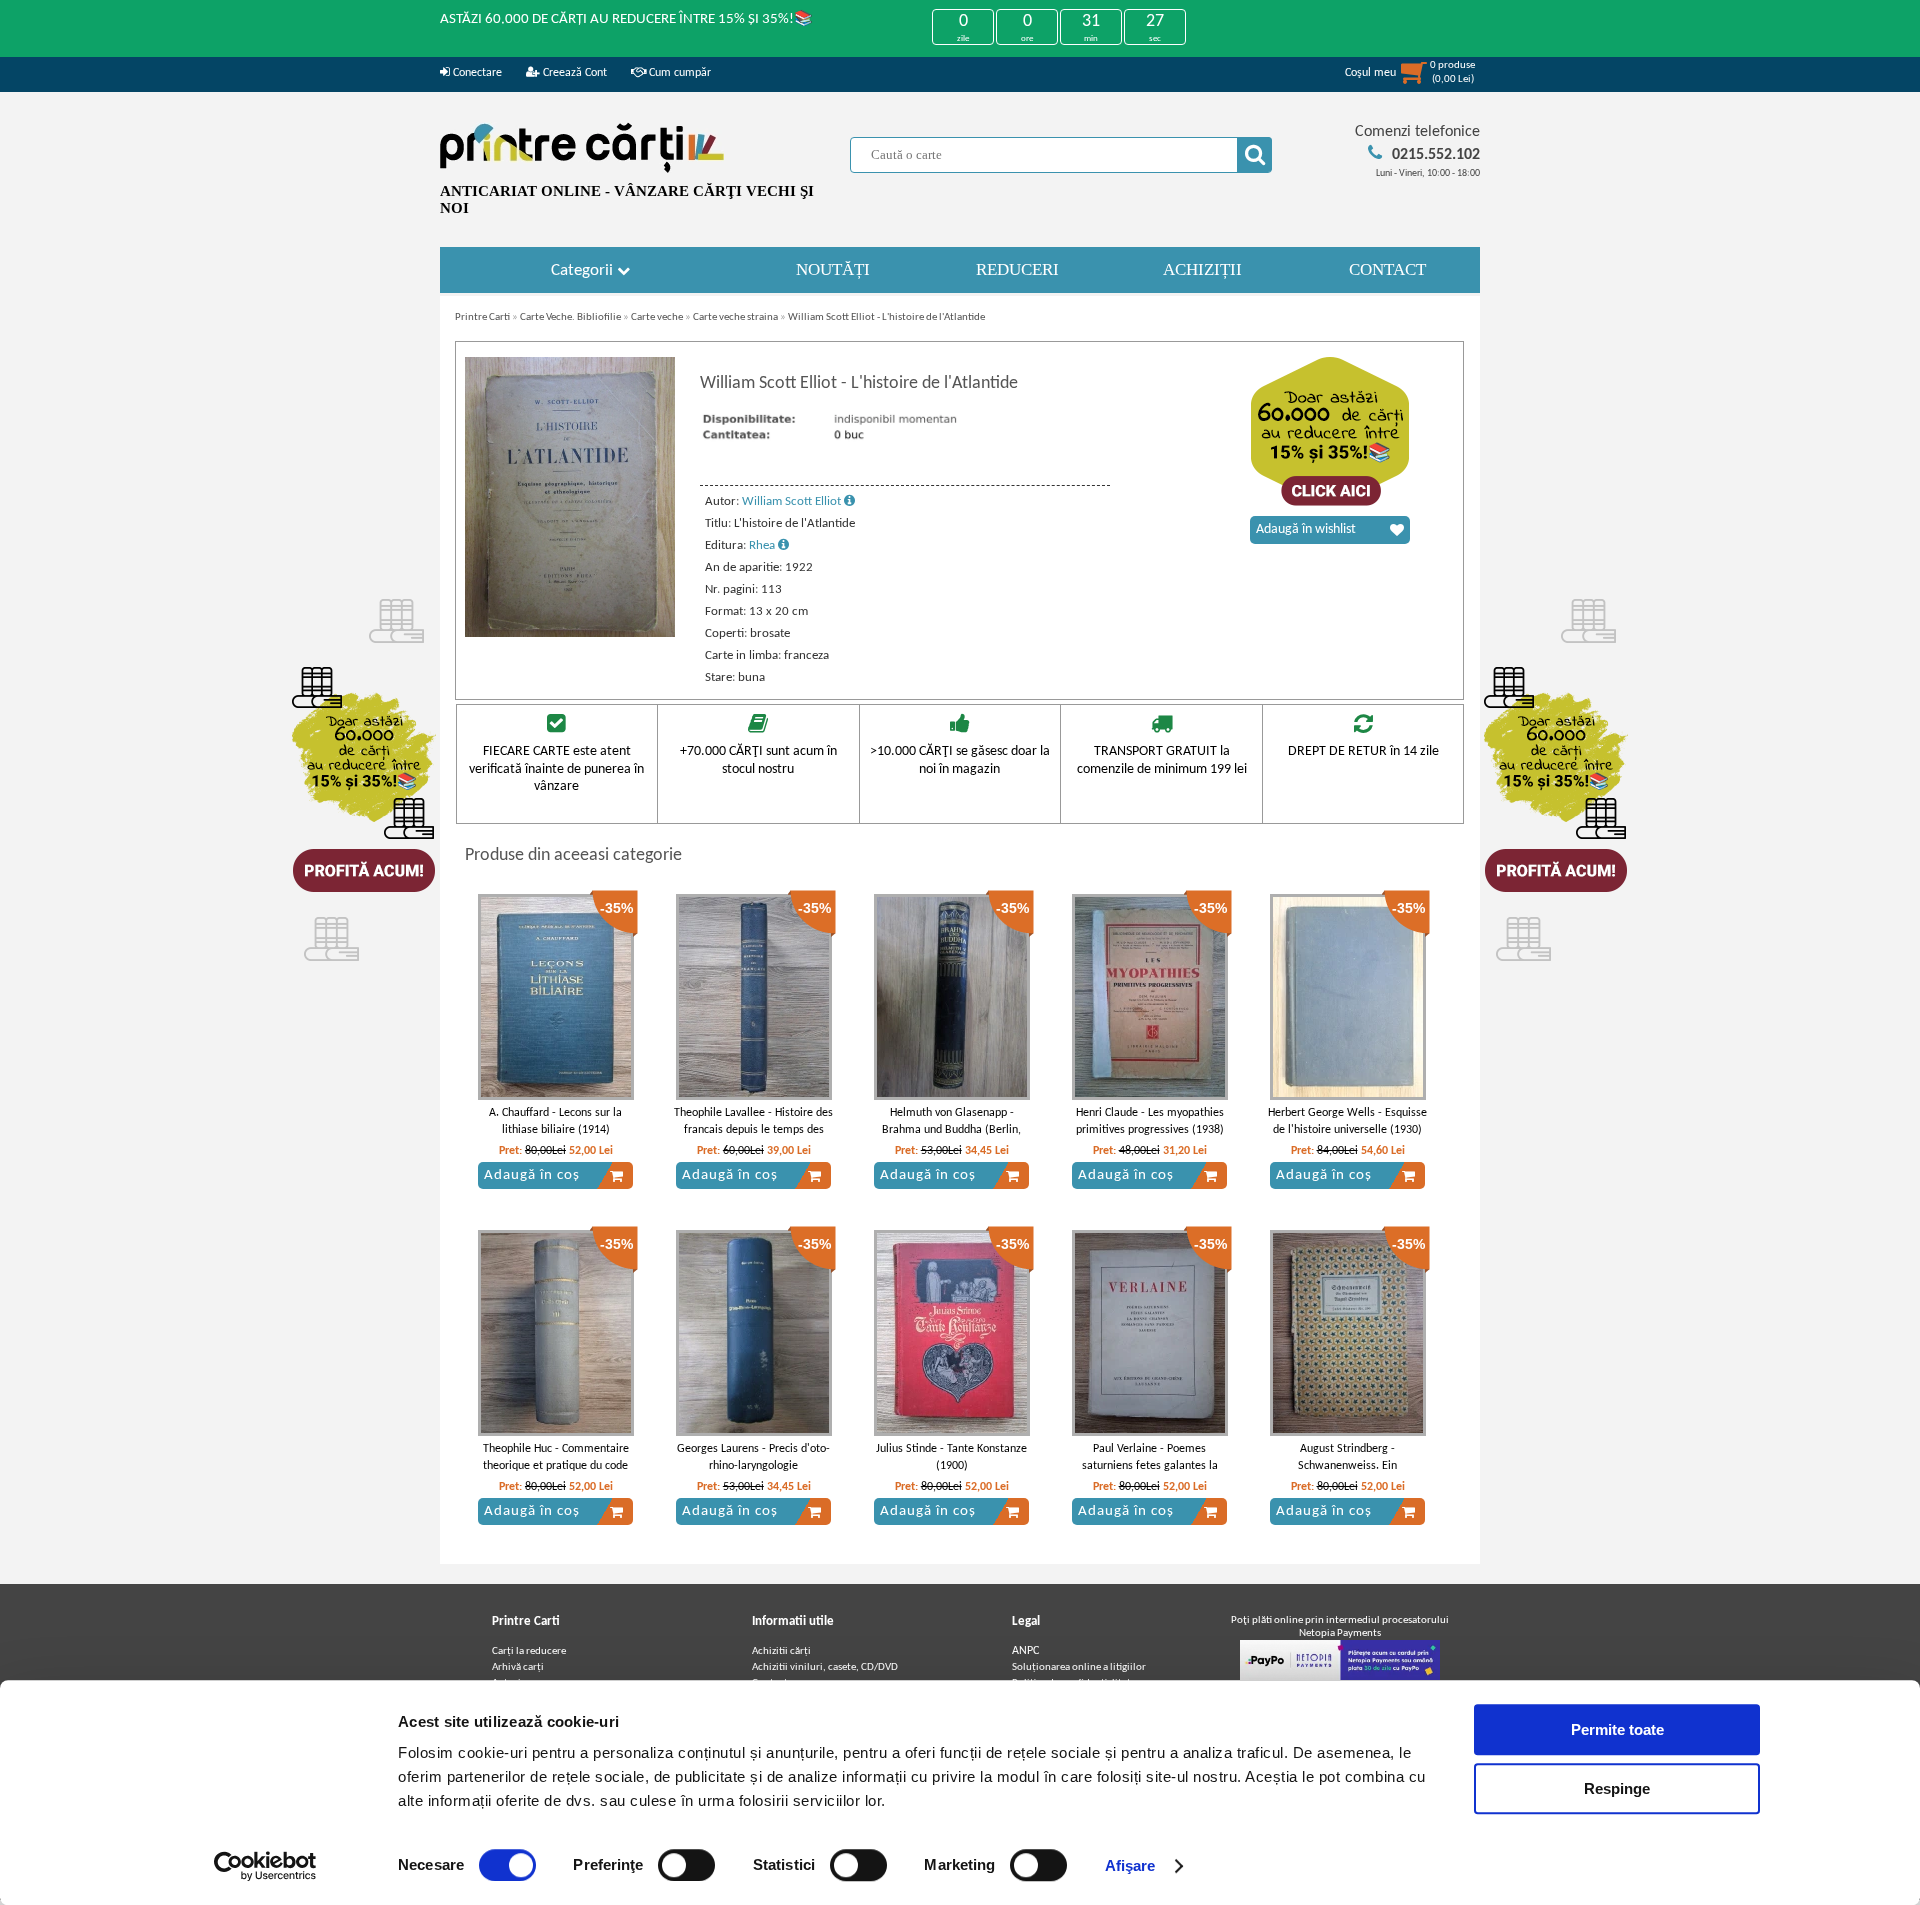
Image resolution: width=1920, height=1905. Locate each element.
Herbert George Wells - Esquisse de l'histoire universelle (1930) (1347, 1121)
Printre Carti (482, 317)
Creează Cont (573, 73)
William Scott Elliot (793, 501)
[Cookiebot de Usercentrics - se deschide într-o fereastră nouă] (265, 1866)
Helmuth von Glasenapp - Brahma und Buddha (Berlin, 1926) (951, 1130)
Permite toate (1617, 1729)
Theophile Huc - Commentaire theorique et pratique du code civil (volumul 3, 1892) (556, 1466)
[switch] (686, 1865)
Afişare (1130, 1865)
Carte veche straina (735, 317)
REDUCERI (1017, 269)
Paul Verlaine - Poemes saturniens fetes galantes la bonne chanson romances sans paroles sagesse (1149, 1474)
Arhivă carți (518, 1667)
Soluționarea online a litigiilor (1079, 1667)
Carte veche (657, 317)
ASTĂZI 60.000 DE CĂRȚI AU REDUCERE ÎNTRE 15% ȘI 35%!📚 (626, 19)
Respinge (1617, 1788)
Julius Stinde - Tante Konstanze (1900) (951, 1457)
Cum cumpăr (678, 73)
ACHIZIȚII (1202, 269)
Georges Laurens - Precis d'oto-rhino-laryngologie (753, 1457)
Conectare (476, 73)
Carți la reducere (529, 1651)
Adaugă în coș (532, 1175)
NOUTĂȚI (833, 269)
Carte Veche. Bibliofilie (570, 317)
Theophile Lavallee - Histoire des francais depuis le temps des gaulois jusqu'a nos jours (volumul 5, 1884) (753, 1138)
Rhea (763, 545)
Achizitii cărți (781, 1651)
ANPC (1025, 1651)
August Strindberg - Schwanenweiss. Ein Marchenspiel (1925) (1347, 1466)
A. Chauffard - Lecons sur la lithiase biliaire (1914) (555, 1121)
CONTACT (1387, 269)
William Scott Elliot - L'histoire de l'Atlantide (886, 317)
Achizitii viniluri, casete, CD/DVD (825, 1667)
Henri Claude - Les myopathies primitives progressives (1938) (1150, 1121)
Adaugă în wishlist (1306, 529)
